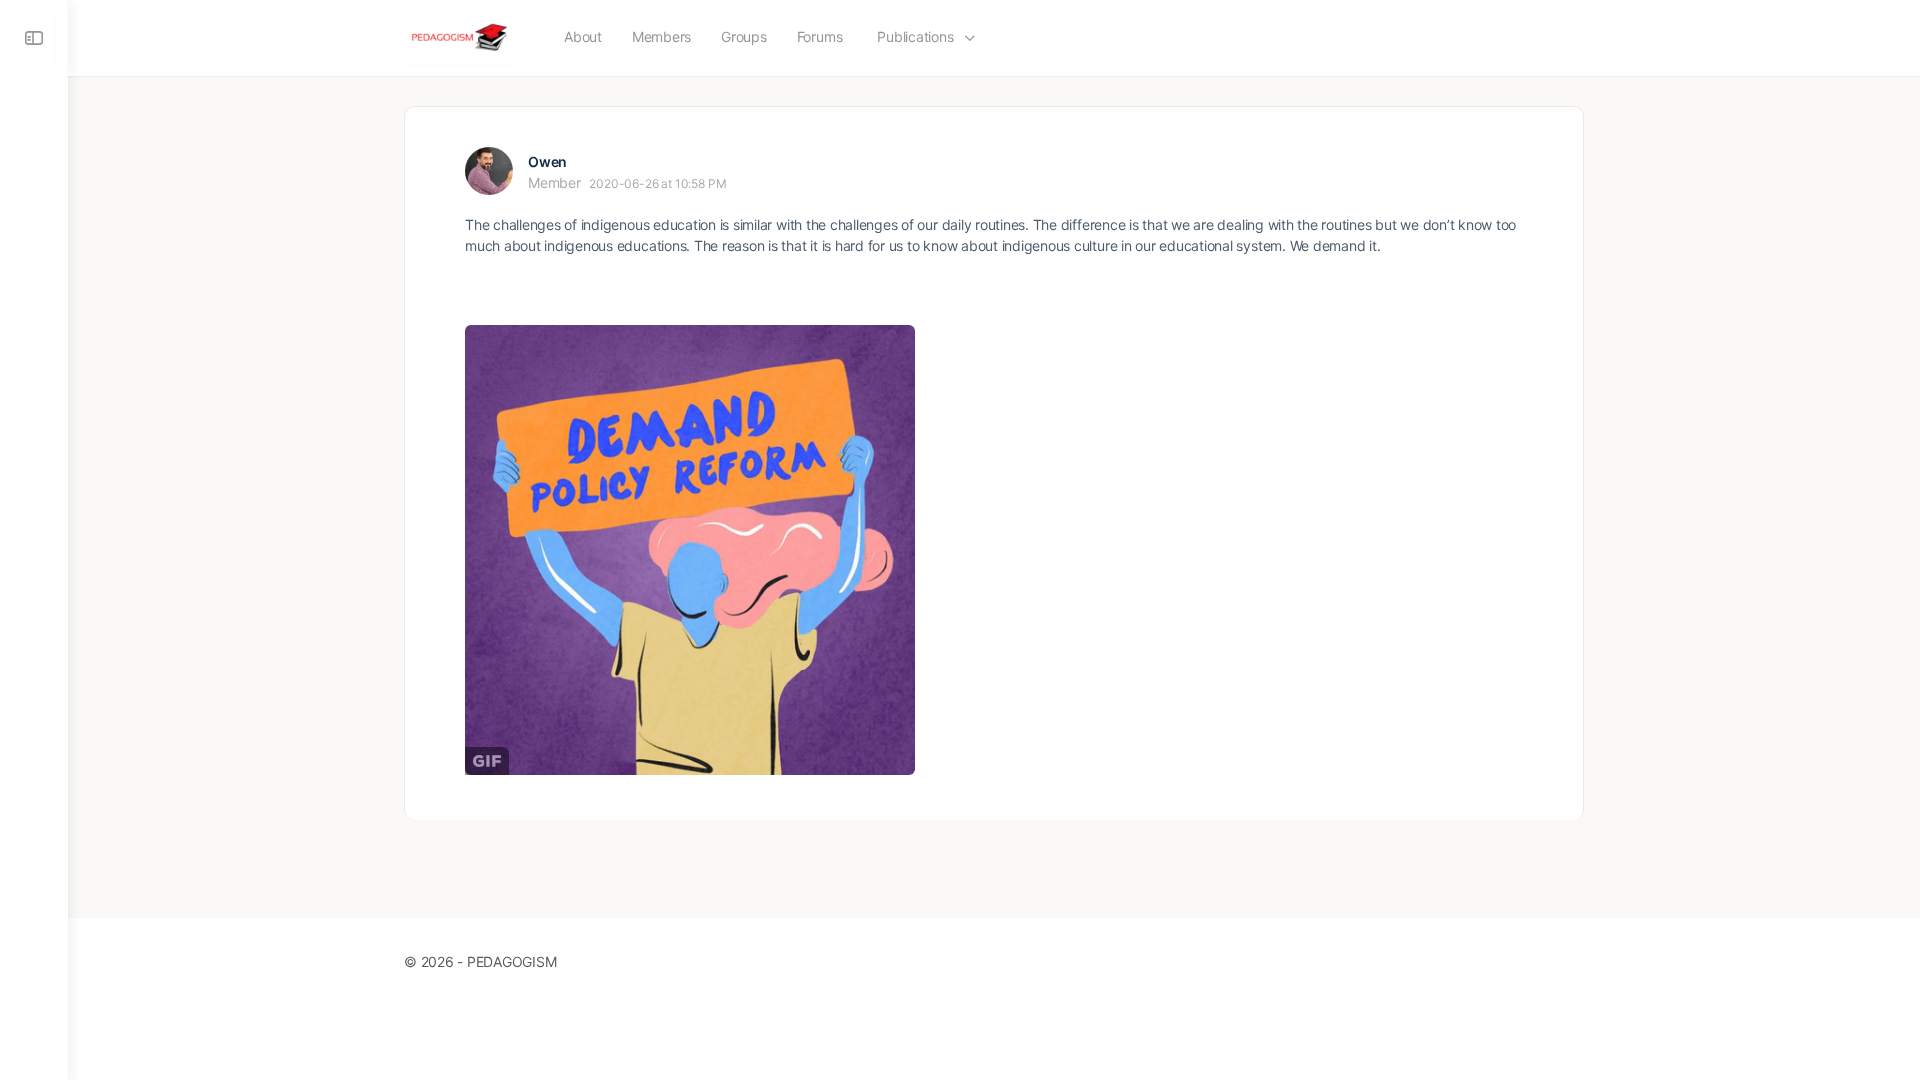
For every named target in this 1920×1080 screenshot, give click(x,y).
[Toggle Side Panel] (34, 38)
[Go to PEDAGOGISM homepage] (461, 36)
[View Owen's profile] (489, 171)
